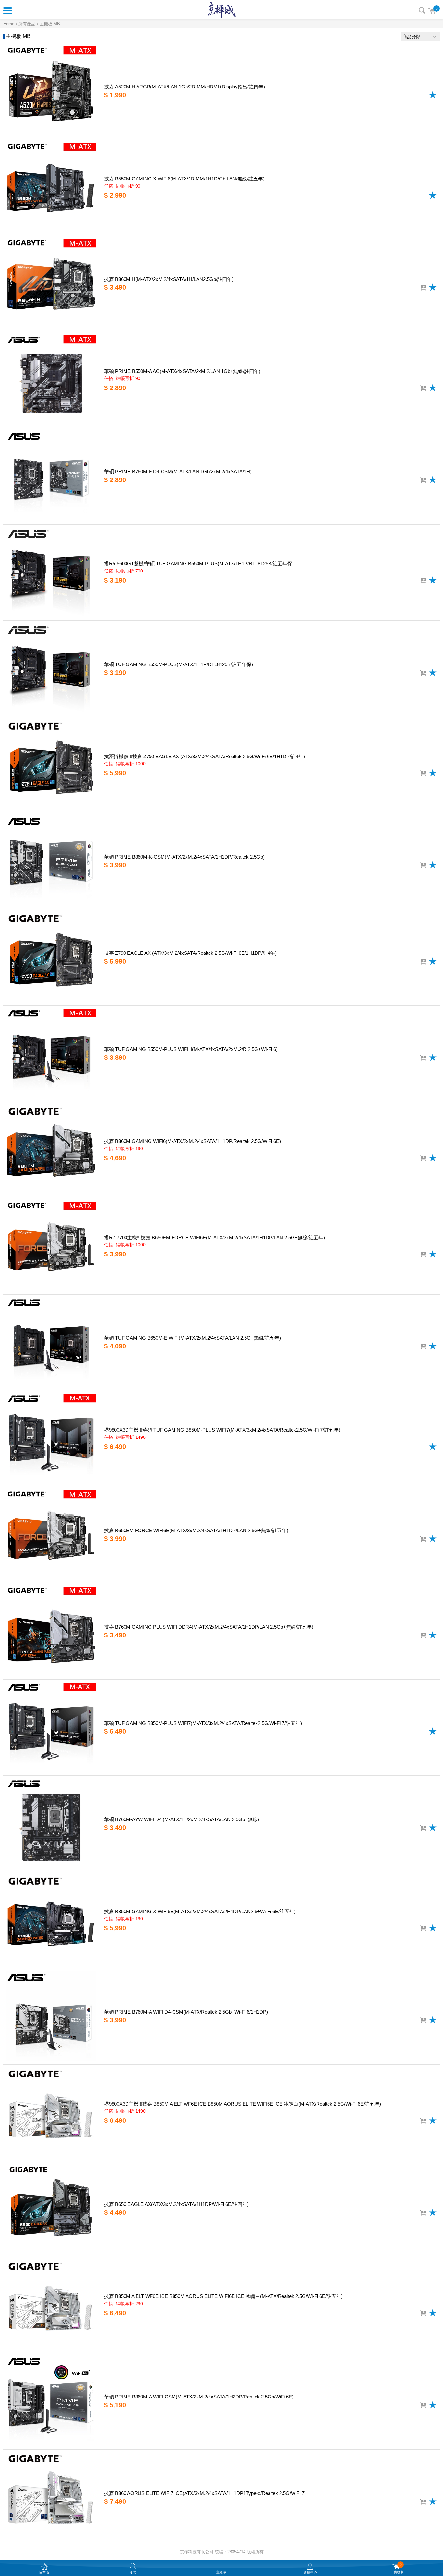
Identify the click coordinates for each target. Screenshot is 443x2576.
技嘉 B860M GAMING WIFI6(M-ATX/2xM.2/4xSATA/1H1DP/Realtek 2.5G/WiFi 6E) (192, 1141)
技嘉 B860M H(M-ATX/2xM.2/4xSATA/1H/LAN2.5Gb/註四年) (169, 279)
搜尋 (422, 10)
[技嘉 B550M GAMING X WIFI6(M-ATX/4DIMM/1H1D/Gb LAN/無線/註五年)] (51, 187)
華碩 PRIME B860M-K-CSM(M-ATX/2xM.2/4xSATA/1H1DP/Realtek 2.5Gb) (184, 857)
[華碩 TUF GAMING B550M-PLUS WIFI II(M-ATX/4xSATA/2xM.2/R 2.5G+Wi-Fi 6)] (51, 1054)
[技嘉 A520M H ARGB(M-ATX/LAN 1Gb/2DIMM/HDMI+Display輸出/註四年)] (51, 91)
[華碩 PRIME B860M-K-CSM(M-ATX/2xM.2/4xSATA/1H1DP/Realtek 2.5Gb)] (51, 861)
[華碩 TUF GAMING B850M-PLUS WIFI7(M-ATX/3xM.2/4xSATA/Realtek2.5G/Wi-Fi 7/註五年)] (51, 1727)
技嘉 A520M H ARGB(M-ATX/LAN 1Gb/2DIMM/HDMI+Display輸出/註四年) (185, 87)
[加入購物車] (423, 288)
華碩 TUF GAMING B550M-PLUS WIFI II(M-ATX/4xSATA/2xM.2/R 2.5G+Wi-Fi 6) (191, 1049)
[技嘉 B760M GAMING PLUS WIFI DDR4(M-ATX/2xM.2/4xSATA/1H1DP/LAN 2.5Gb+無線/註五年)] (51, 1631)
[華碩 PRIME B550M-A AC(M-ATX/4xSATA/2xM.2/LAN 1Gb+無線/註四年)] (51, 380)
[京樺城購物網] (222, 10)
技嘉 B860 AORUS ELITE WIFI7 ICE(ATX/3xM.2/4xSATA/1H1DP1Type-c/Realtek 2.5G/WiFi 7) (205, 2493)
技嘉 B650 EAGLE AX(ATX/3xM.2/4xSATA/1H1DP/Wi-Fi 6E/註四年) (176, 2204)
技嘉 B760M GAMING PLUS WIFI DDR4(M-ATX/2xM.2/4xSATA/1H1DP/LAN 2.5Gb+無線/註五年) (209, 1627)
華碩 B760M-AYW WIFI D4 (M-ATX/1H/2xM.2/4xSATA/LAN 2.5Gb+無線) (182, 1819)
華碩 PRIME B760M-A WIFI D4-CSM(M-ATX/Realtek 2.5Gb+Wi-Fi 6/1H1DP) (186, 2012)
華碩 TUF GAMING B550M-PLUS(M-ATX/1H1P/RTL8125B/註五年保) (179, 664)
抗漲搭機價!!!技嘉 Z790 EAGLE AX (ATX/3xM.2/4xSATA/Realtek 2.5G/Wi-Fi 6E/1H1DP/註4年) (204, 756)
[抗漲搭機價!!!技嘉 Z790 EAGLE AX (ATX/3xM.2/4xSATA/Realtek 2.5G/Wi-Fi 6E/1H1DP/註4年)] (51, 765)
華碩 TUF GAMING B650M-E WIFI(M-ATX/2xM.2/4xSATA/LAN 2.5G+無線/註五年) (192, 1338)
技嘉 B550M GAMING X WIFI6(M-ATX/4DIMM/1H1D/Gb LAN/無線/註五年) (184, 179)
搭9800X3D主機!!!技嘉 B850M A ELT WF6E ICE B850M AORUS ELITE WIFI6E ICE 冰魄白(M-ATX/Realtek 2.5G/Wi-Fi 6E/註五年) (243, 2104)
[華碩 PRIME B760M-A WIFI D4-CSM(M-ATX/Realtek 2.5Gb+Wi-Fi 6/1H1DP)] (51, 2016)
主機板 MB (50, 24)
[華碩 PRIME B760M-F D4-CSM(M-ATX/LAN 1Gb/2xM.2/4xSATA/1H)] (51, 476)
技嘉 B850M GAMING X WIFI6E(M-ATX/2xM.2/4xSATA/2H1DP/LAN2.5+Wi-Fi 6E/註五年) (200, 1911)
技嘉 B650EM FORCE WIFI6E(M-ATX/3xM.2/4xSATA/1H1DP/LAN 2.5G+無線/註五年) (196, 1530)
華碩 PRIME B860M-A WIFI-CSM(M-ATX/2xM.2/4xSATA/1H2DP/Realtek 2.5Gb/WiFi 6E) (199, 2397)
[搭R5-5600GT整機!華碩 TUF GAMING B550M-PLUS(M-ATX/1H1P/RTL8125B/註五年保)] (51, 572)
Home (9, 24)
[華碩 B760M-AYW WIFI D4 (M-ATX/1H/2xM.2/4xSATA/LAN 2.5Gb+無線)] (51, 1824)
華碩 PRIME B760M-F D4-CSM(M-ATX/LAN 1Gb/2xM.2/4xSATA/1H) (178, 472)
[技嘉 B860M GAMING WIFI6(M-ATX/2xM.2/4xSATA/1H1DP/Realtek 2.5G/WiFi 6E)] (51, 1150)
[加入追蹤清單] (433, 95)
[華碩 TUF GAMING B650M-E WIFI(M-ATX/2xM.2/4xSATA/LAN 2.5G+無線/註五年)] (51, 1343)
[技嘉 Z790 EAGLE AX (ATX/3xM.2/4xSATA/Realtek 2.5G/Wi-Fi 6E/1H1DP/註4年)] (51, 957)
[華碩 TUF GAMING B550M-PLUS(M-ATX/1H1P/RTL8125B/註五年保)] (51, 669)
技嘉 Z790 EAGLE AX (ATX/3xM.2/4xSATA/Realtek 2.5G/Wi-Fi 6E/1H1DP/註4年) (190, 953)
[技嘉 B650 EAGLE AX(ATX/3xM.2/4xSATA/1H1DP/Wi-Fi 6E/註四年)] (51, 2209)
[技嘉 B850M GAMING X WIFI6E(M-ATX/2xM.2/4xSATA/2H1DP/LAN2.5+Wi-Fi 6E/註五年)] (51, 1920)
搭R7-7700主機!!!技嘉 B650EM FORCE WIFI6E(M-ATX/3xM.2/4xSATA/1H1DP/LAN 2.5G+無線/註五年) (215, 1237)
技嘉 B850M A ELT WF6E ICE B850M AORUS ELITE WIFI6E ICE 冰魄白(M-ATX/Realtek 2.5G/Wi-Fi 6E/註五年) (223, 2296)
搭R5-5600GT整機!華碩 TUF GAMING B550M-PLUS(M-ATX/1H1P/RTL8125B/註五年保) (199, 564)
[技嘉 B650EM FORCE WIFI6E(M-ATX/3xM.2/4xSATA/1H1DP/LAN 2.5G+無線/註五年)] (51, 1535)
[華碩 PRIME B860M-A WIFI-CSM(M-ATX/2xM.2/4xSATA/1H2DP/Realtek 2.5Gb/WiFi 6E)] (51, 2401)
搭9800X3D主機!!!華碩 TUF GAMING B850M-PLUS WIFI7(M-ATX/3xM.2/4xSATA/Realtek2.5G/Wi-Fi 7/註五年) (222, 1430)
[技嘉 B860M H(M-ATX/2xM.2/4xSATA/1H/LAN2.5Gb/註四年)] (51, 284)
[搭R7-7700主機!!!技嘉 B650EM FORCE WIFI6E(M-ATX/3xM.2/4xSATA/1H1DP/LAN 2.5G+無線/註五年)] (51, 1246)
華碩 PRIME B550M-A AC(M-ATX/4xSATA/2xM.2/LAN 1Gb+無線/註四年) (182, 371)
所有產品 (27, 24)
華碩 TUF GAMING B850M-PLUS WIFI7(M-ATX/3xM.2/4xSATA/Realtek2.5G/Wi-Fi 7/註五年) (203, 1723)
